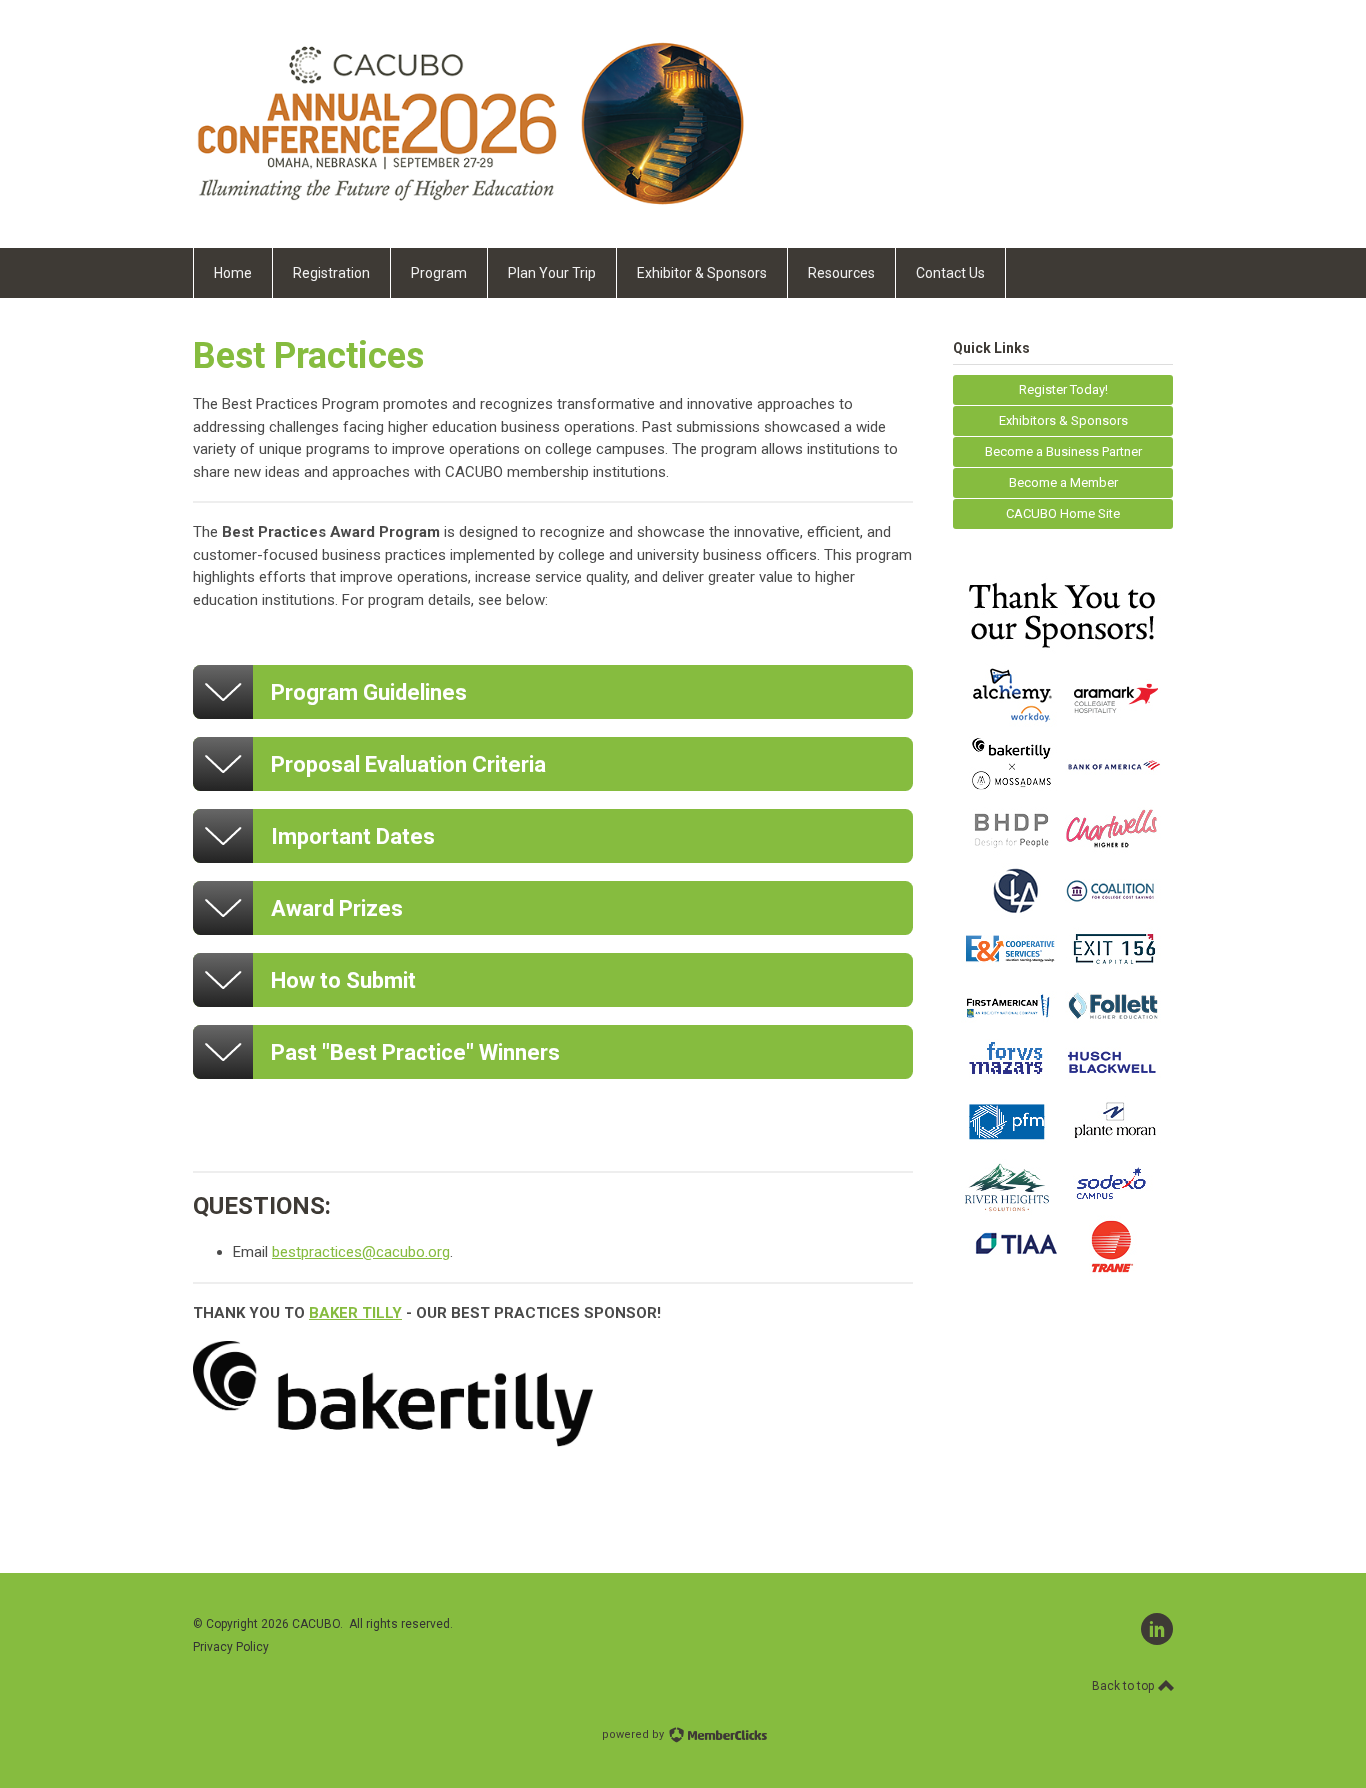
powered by (634, 1734)
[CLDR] (469, 203)
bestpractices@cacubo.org (361, 1252)
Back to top (1124, 1686)
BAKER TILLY (355, 1313)
